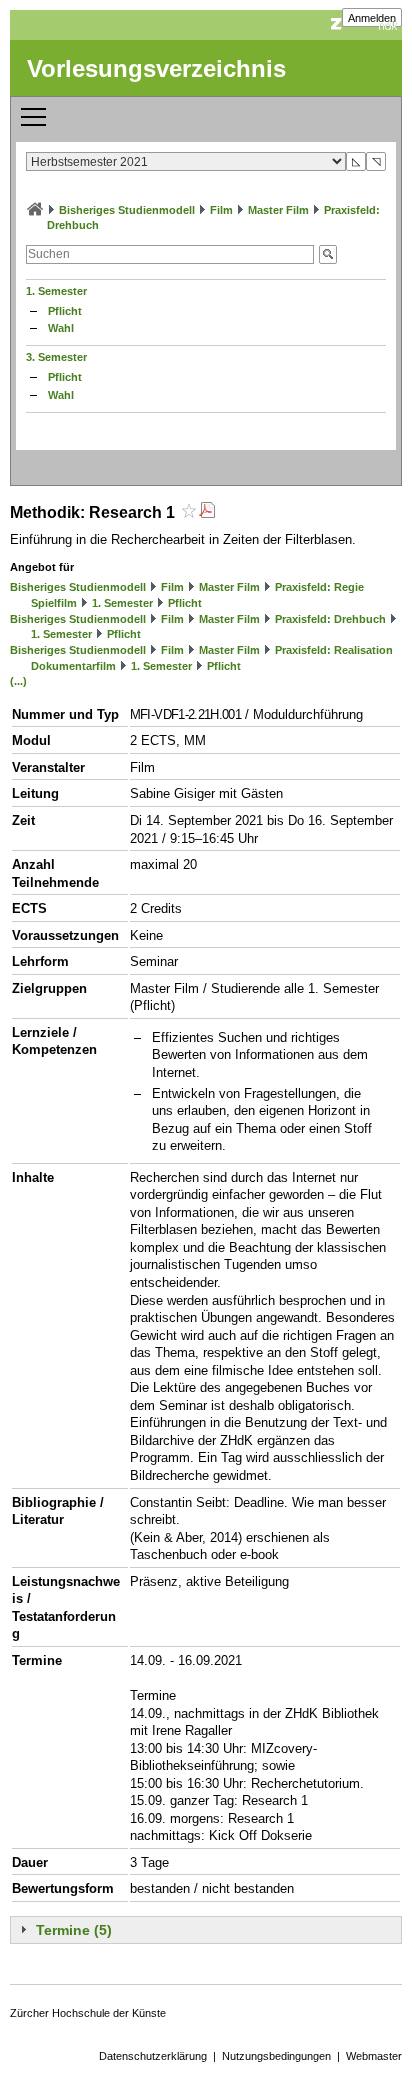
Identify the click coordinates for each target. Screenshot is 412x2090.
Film (221, 210)
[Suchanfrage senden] (328, 254)
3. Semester (56, 357)
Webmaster (374, 2056)
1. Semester (56, 291)
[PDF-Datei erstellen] (207, 512)
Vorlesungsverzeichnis (156, 68)
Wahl (61, 328)
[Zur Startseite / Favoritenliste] (35, 210)
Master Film (278, 210)
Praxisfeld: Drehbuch (330, 619)
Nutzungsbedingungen (276, 2056)
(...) (18, 681)
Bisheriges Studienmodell (127, 210)
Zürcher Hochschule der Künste (88, 2013)
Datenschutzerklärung (153, 2056)
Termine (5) (74, 1930)
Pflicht (65, 311)
